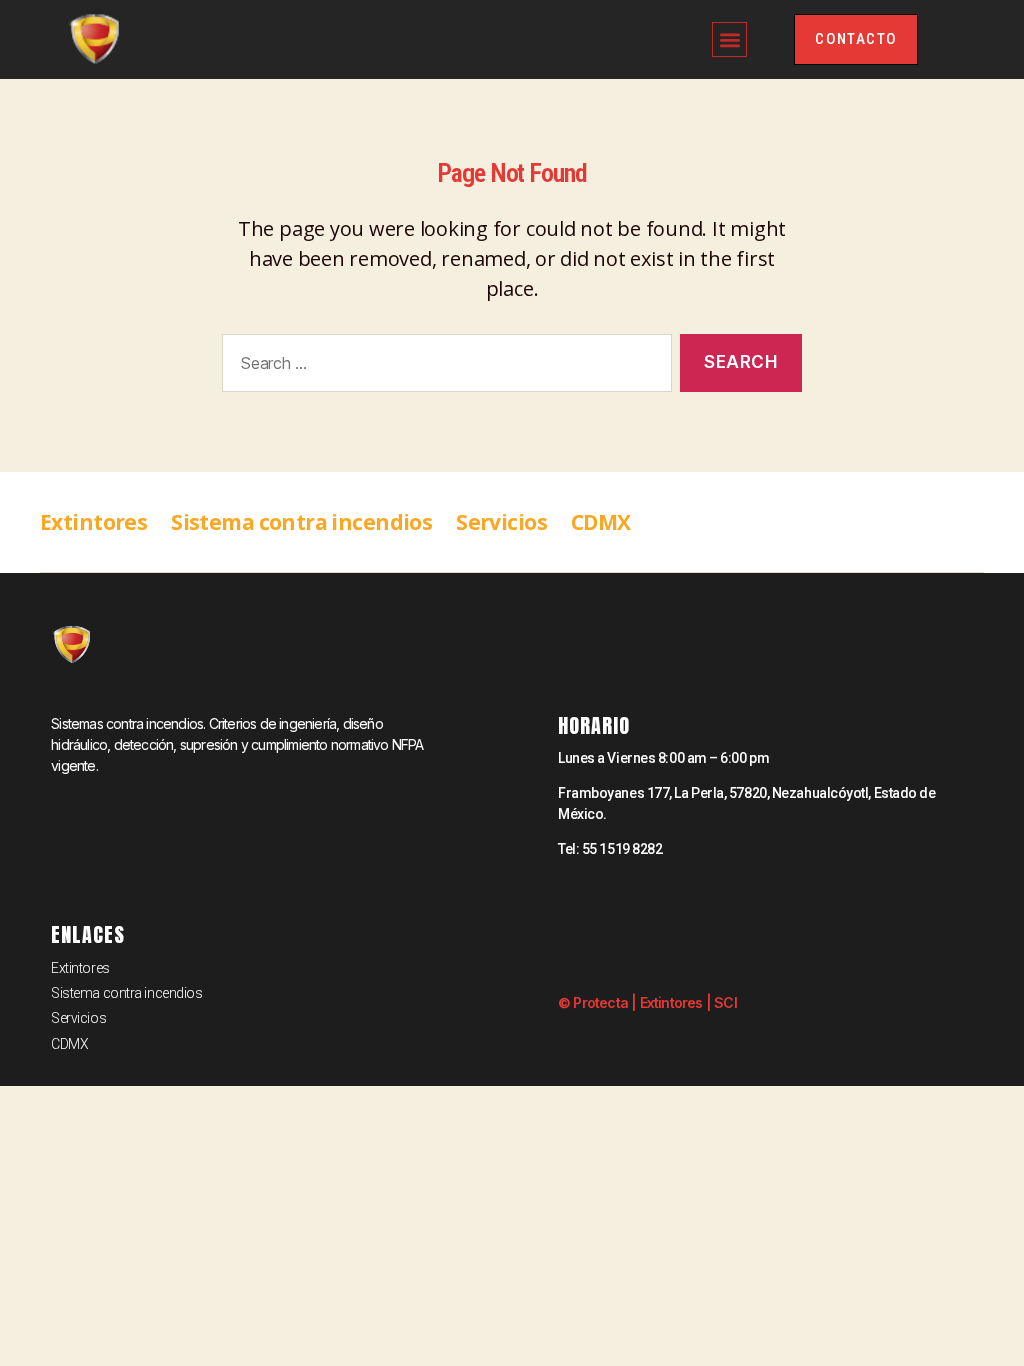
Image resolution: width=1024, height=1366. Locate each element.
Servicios (501, 522)
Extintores (93, 522)
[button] (729, 39)
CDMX (601, 522)
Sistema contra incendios (301, 522)
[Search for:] (443, 367)
